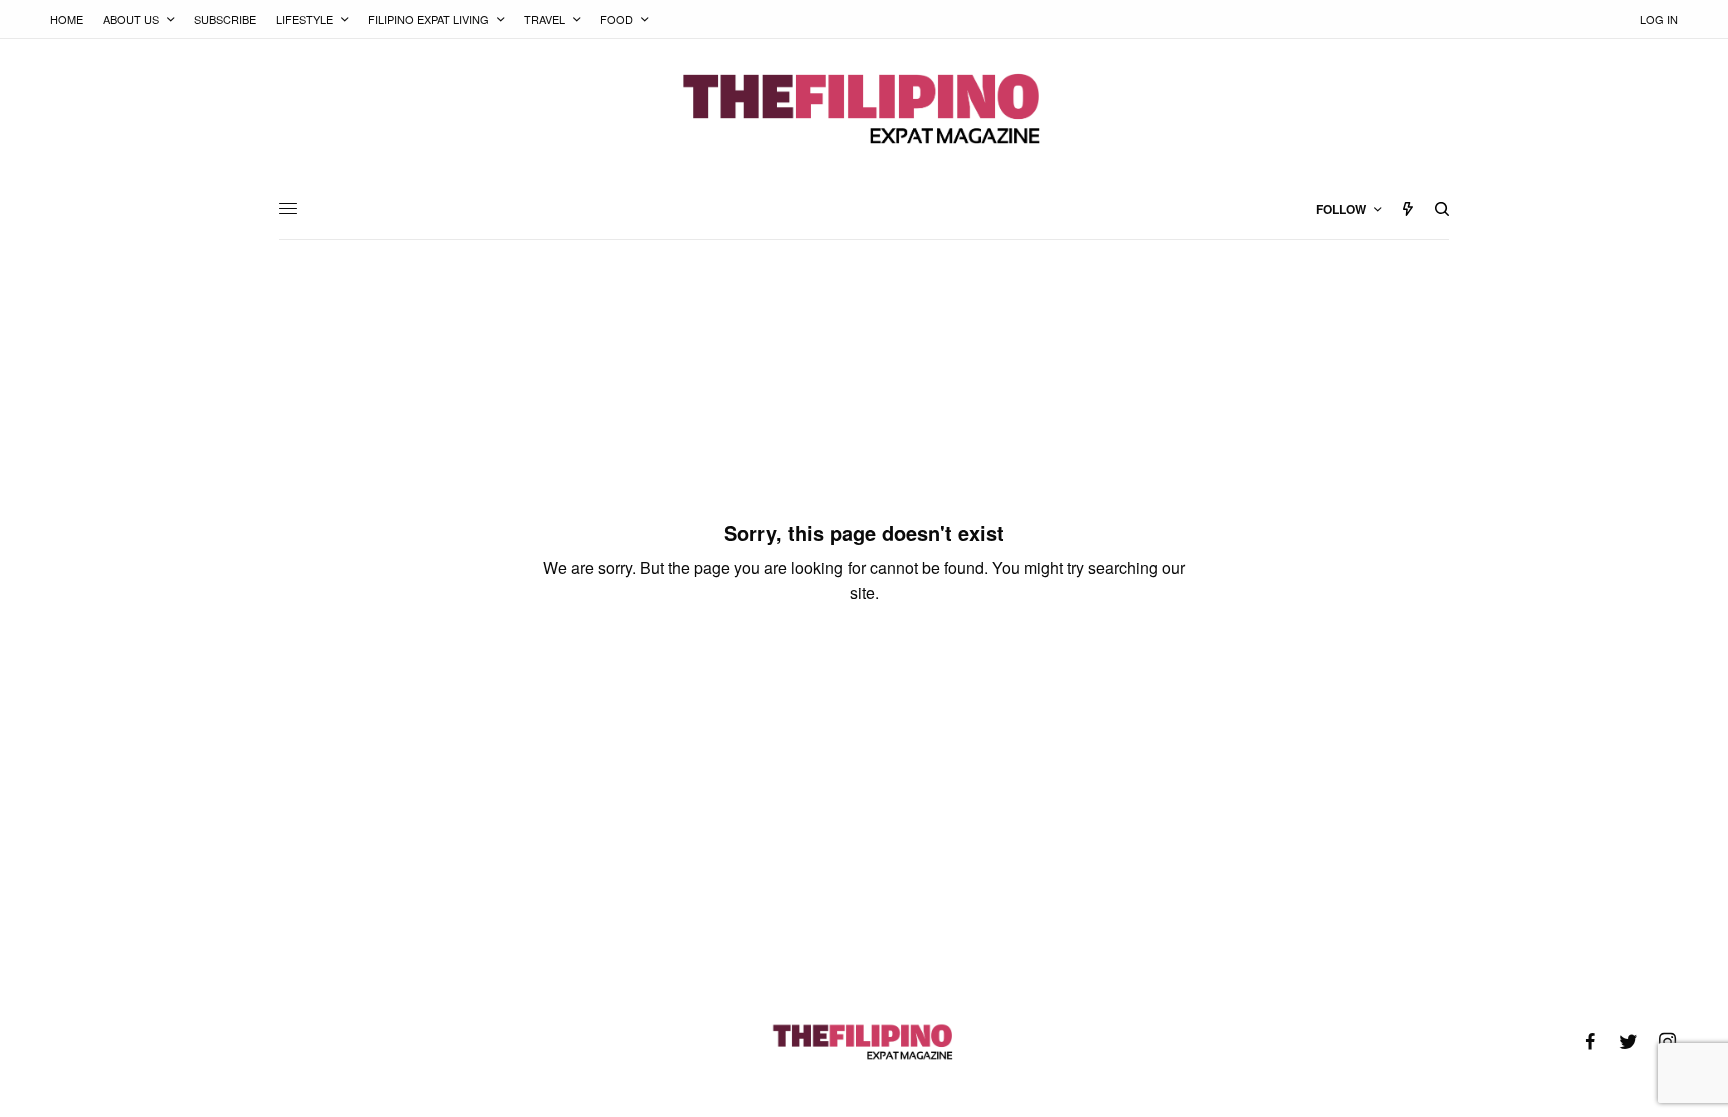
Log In (1659, 19)
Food (616, 19)
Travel (544, 19)
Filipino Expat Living (428, 19)
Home (66, 19)
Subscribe (225, 19)
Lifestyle (304, 19)
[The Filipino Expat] (864, 109)
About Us (131, 19)
